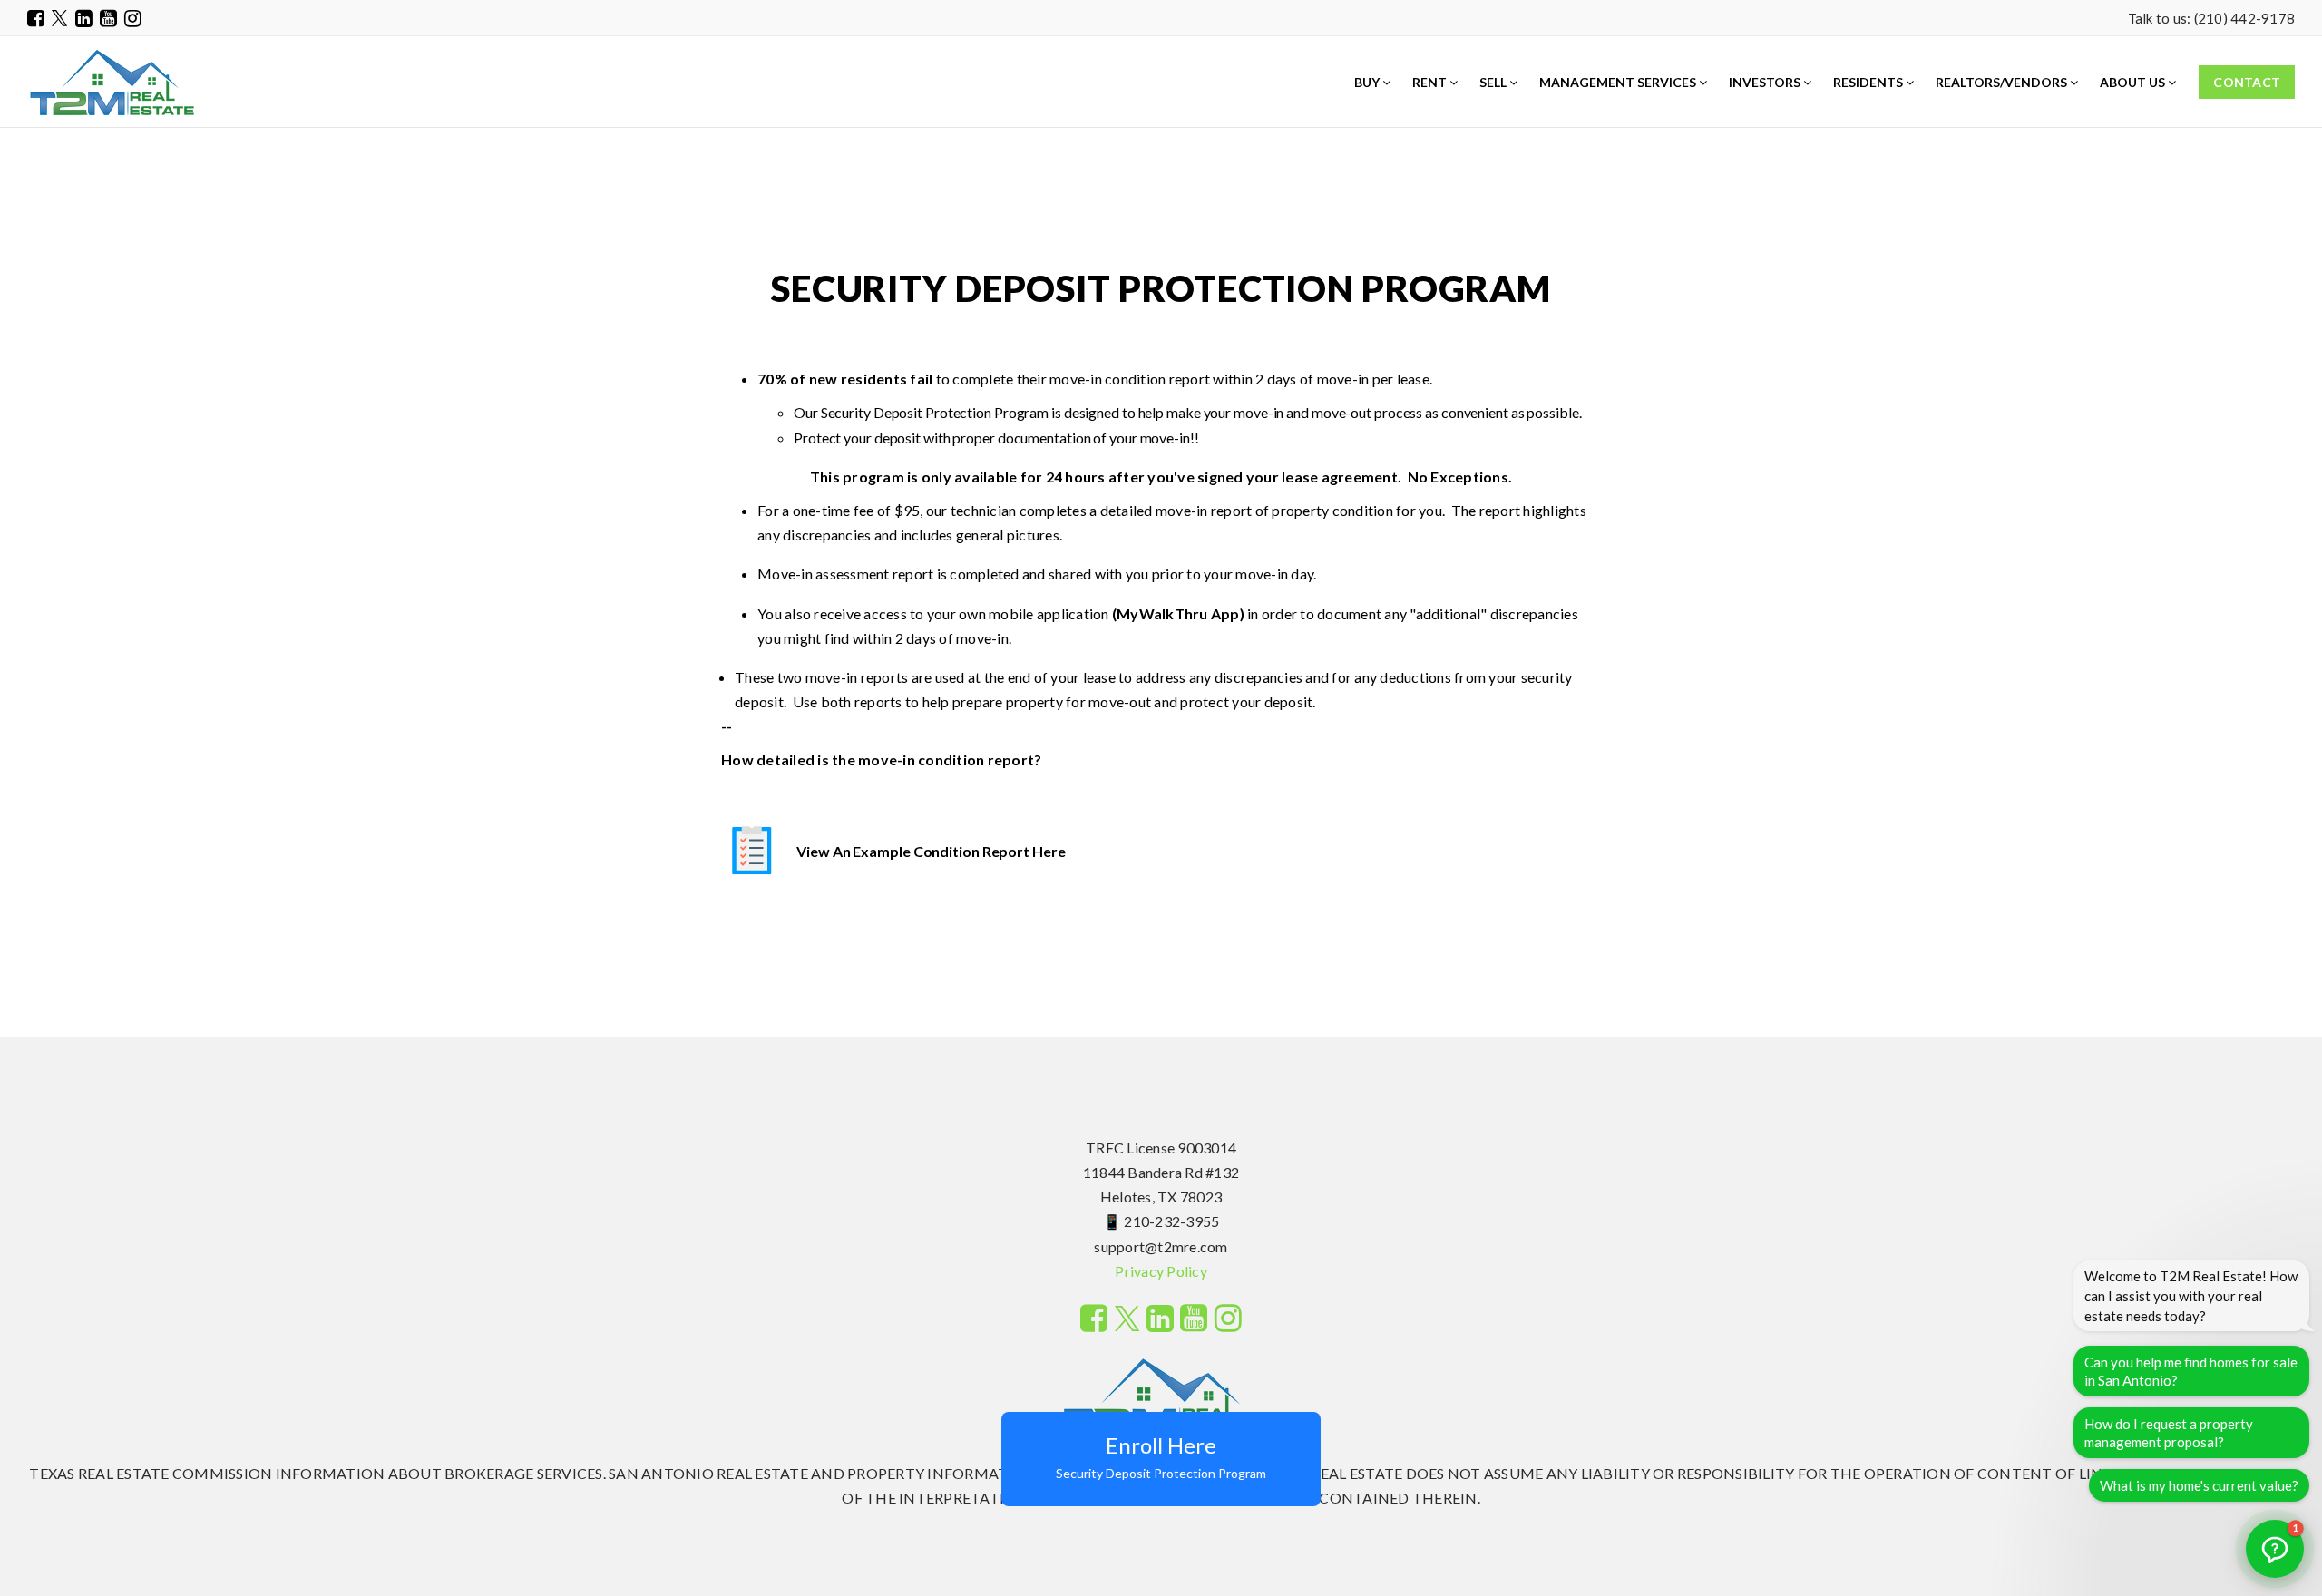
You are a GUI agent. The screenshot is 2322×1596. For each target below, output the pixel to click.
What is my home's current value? (2199, 1485)
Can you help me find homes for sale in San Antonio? (2191, 1371)
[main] (1161, 519)
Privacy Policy (1161, 1271)
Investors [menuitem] (1766, 82)
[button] (2275, 1549)
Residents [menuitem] (1869, 82)
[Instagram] (133, 18)
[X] (60, 18)
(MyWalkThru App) (1178, 613)
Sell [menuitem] (1494, 82)
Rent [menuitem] (1431, 82)
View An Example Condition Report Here (931, 851)
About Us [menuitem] (2134, 82)
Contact (2247, 82)
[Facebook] (36, 18)
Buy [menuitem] (1368, 82)
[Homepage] (112, 83)
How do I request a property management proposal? (2169, 1433)
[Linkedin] (84, 18)
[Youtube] (108, 18)
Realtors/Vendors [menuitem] (2003, 82)
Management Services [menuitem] (1619, 82)
